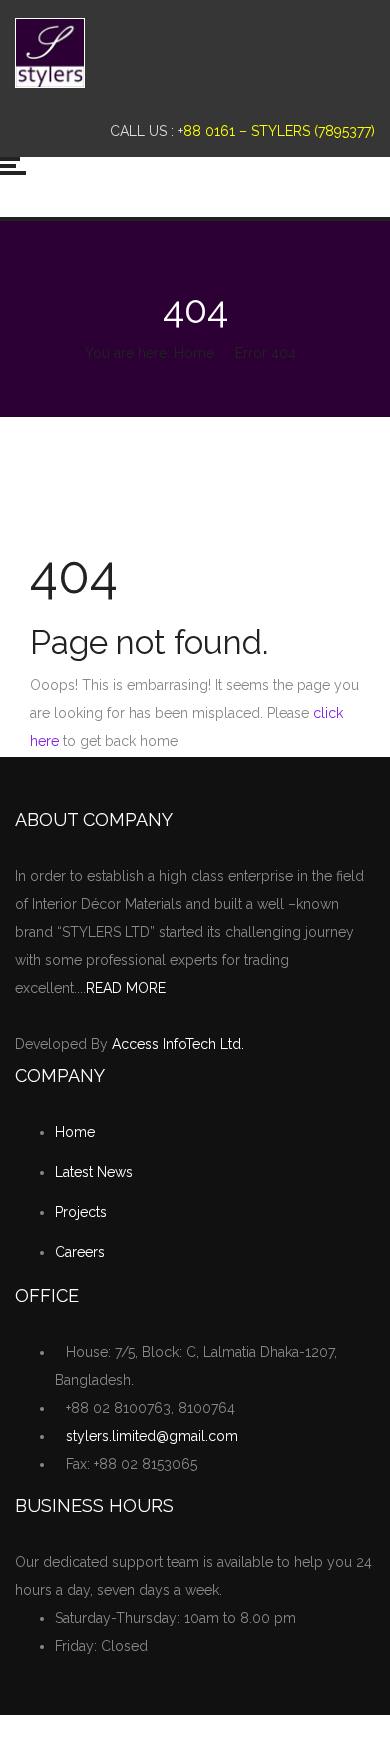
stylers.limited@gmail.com (152, 1436)
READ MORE (126, 988)
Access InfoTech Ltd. (178, 1044)
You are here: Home (149, 353)
